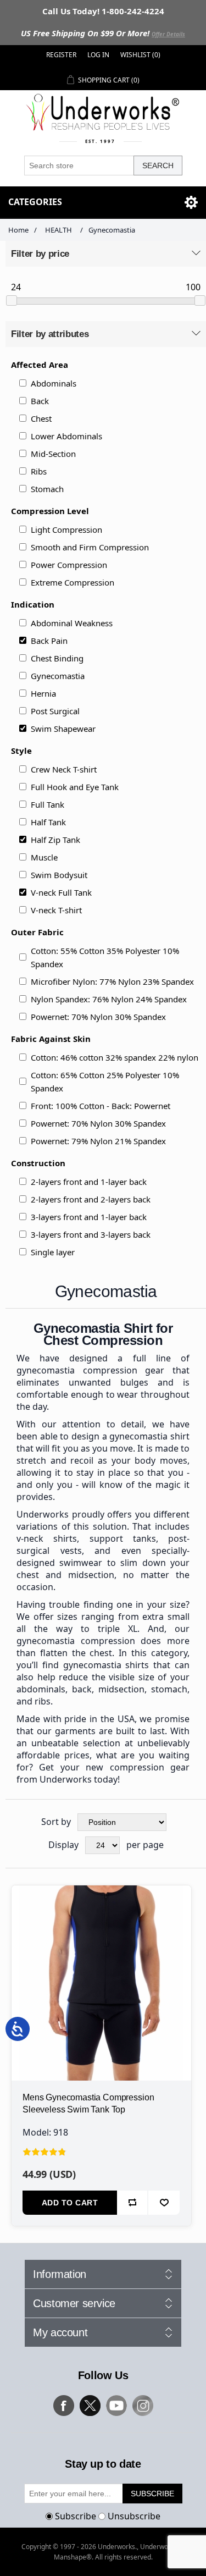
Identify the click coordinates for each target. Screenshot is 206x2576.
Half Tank (48, 822)
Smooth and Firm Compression (90, 547)
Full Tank (48, 804)
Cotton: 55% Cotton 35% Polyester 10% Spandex (105, 957)
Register (61, 55)
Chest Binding (57, 658)
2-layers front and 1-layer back (89, 1182)
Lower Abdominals (66, 436)
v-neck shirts (47, 1538)
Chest (41, 418)
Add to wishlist (164, 2203)
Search (158, 166)
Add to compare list (133, 2203)
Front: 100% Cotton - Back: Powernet (101, 1106)
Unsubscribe (134, 2516)
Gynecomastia (58, 676)
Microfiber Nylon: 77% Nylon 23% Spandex (112, 981)
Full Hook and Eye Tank (75, 787)
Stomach (47, 489)
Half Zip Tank (55, 840)
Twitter (90, 2406)
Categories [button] (35, 202)
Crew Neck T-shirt (64, 769)
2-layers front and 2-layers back (91, 1199)
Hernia (43, 693)
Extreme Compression (73, 582)
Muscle (44, 857)
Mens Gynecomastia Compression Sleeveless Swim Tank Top (88, 2103)
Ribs (39, 471)
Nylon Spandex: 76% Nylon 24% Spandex (109, 999)
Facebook (64, 2406)
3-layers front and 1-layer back (89, 1217)
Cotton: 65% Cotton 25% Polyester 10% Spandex (105, 1082)
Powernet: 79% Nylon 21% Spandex (98, 1141)
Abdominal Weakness (72, 623)
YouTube (116, 2406)
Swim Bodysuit (59, 875)
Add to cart (70, 2203)
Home (18, 230)
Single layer (53, 1252)
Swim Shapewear (63, 729)
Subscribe (76, 2516)
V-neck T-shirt (56, 910)
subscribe (152, 2494)
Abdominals (54, 383)
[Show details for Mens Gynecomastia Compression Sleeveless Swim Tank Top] (101, 1975)
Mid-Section (53, 454)
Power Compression (69, 565)
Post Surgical (55, 711)
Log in (98, 55)
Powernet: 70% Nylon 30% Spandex (98, 1017)
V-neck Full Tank (61, 892)
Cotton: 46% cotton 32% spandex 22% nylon (115, 1057)
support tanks (123, 1538)
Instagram (143, 2406)
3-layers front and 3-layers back (91, 1234)
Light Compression (66, 529)
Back (40, 401)
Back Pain (49, 641)
